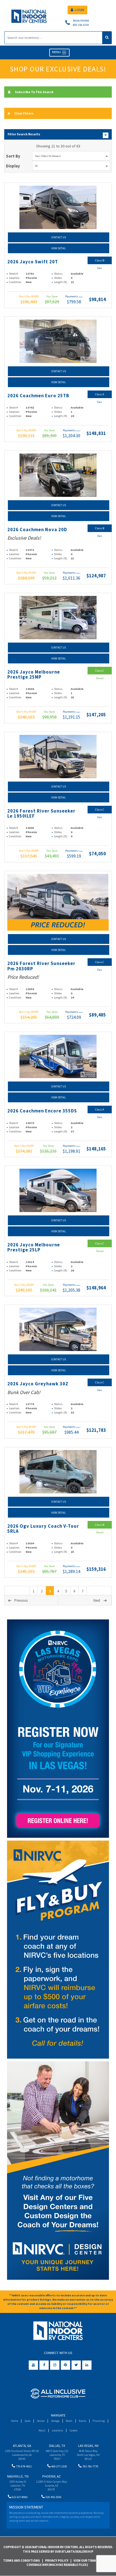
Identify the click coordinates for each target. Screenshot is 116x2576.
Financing (99, 2421)
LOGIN (79, 10)
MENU (57, 52)
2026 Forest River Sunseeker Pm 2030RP (41, 966)
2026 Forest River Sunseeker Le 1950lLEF (41, 814)
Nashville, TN (18, 2476)
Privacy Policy (57, 2561)
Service (41, 2421)
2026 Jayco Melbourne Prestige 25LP (34, 1247)
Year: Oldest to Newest (48, 156)
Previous (21, 1600)
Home (14, 2421)
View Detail (59, 248)
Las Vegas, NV (88, 2446)
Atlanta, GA (22, 2446)
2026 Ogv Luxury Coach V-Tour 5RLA (43, 1529)
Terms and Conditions (22, 2561)
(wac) (81, 297)
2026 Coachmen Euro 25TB (38, 396)
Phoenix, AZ (51, 2476)
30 (36, 166)
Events (82, 2421)
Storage (55, 2421)
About (42, 2430)
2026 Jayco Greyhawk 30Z (38, 1384)
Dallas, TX (57, 2446)
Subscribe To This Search (34, 92)
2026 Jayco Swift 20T (33, 262)
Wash (69, 2421)
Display (13, 166)
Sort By (13, 156)
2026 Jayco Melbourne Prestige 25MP (34, 675)
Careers (73, 2430)
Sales (27, 2421)
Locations (57, 2430)
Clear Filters (24, 113)
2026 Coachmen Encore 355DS (42, 1111)
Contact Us (59, 237)
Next (97, 1600)
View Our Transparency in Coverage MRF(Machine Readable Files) (71, 2563)
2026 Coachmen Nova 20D (37, 530)
